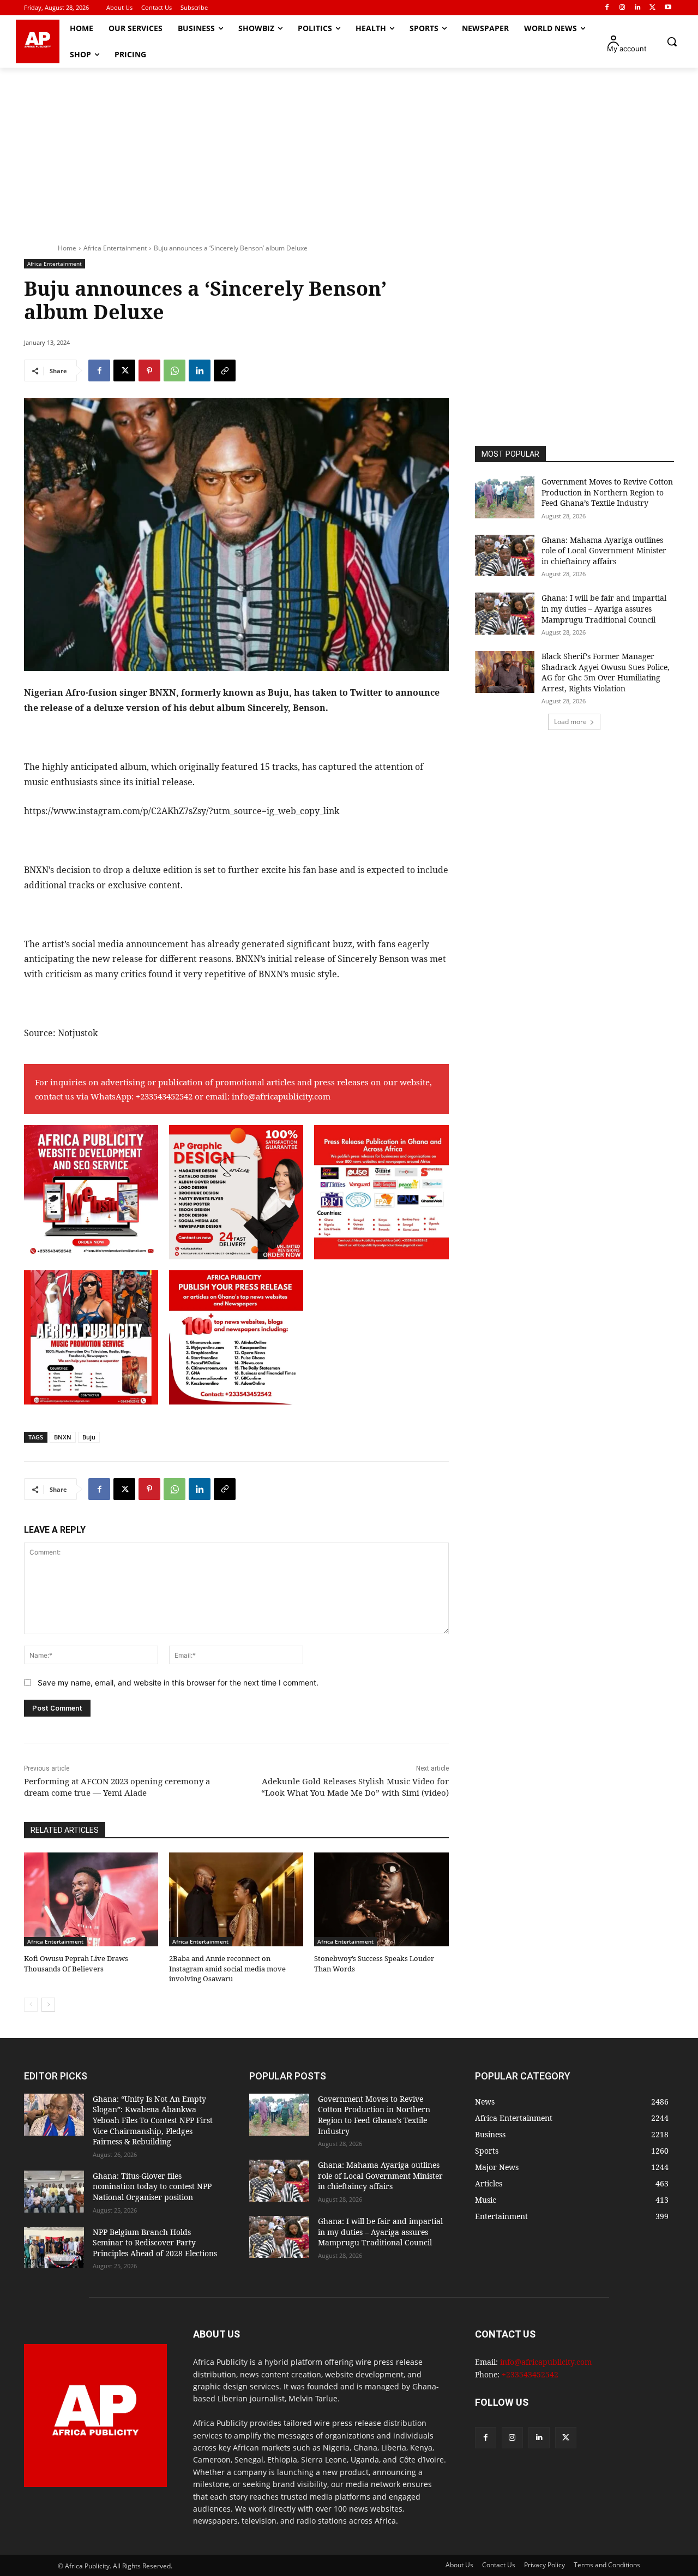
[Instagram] (622, 8)
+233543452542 (164, 1096)
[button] (672, 41)
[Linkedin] (638, 8)
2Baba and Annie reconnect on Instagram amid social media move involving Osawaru (227, 1968)
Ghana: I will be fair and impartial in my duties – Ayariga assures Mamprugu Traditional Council (604, 608)
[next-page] (48, 2005)
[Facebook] (607, 8)
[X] (652, 8)
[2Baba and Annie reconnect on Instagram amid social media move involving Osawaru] (236, 1899)
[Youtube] (668, 8)
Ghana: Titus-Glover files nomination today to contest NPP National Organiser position (152, 2186)
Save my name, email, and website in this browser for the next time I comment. (178, 1683)
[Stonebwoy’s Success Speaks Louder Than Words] (381, 1899)
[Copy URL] (225, 370)
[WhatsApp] (174, 370)
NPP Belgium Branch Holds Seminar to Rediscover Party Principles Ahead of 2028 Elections (155, 2243)
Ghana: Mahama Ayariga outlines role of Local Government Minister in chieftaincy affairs (604, 551)
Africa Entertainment (115, 248)
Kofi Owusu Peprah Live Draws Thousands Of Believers (76, 1963)
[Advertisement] (349, 150)
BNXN (63, 1437)
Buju (89, 1437)
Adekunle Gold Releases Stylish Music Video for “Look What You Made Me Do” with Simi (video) (355, 1787)
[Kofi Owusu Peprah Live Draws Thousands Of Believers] (91, 1899)
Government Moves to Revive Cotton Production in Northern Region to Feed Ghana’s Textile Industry (607, 492)
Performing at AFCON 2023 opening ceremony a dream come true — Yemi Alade (117, 1787)
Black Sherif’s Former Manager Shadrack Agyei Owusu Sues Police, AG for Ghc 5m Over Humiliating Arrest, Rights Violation (606, 672)
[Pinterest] (149, 370)
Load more (570, 722)
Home (67, 248)
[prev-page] (31, 2005)
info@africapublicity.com (281, 1096)
